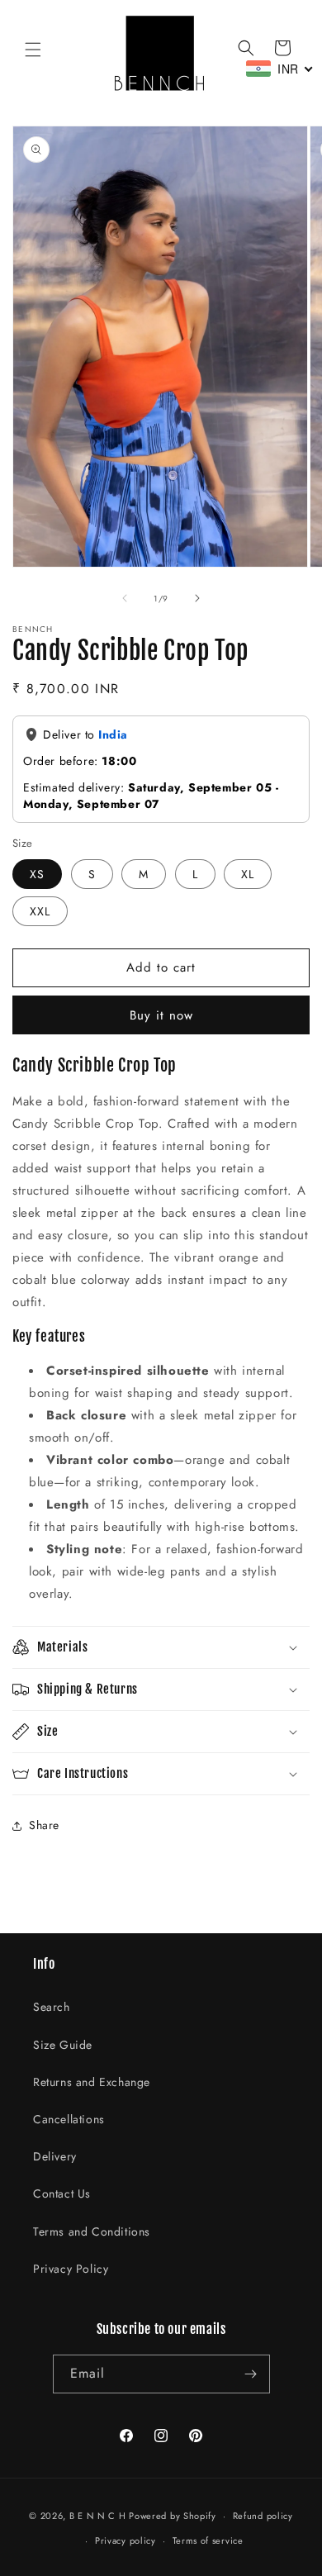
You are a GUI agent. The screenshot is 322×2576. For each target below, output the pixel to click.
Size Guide (63, 2045)
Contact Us (62, 2193)
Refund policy (263, 2516)
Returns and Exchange (92, 2082)
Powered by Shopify (173, 2516)
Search (52, 2007)
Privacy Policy (71, 2269)
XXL (40, 911)
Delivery (55, 2156)
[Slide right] (197, 598)
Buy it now (161, 1015)
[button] (33, 50)
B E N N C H (98, 2516)
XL (248, 874)
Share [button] (44, 1825)
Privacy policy (125, 2540)
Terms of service (208, 2540)
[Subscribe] (251, 2374)
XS (37, 874)
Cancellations (69, 2119)
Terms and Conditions (92, 2231)
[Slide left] (125, 598)
